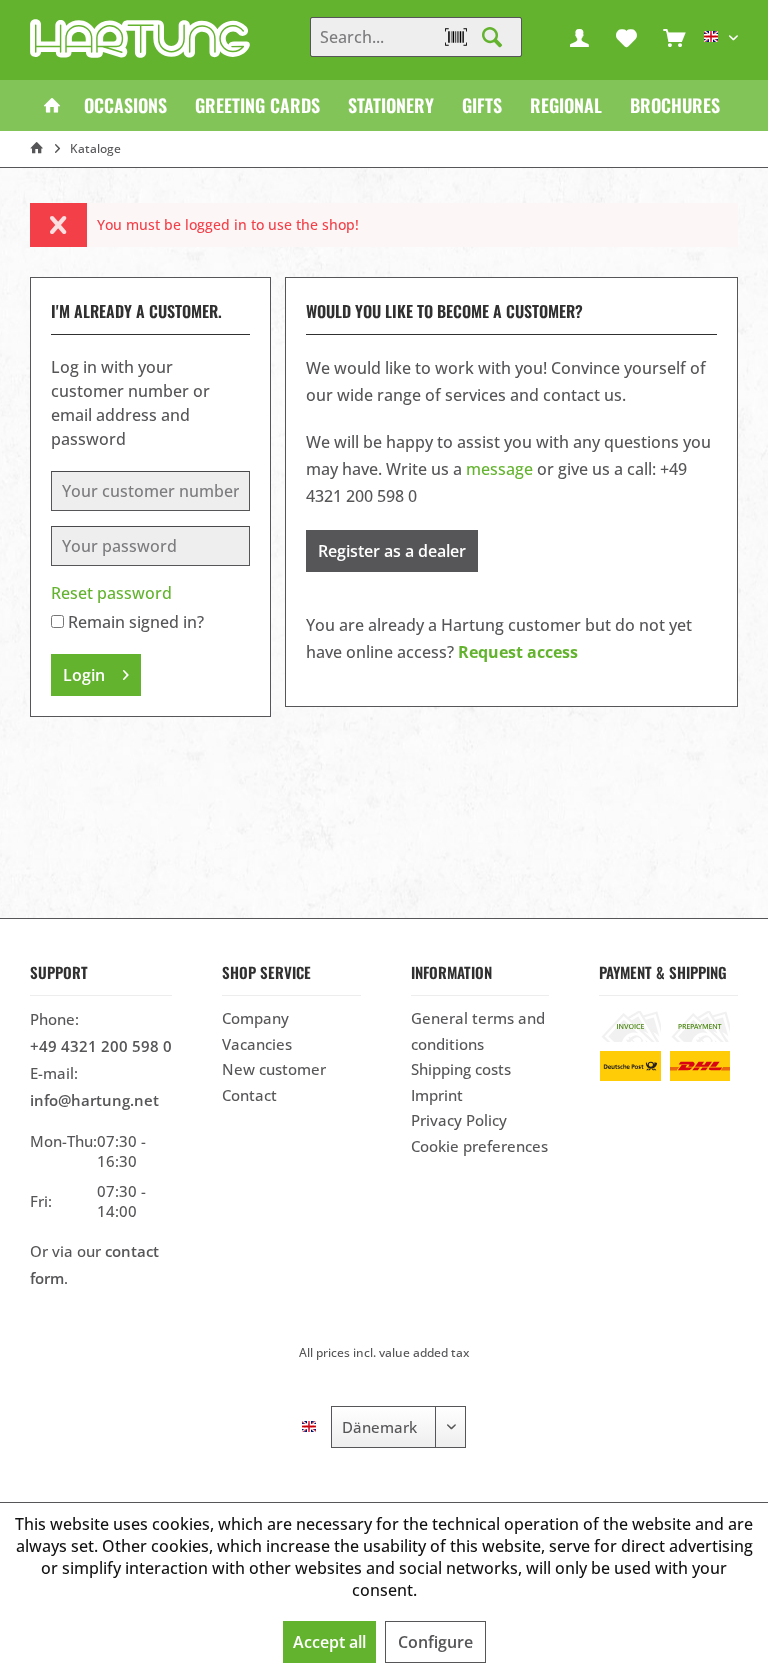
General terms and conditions (478, 1031)
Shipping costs (461, 1069)
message (499, 469)
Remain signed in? (136, 622)
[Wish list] (627, 37)
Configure (435, 1642)
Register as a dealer (392, 551)
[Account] (580, 37)
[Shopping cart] (674, 37)
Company (255, 1018)
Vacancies (257, 1044)
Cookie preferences (479, 1146)
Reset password (111, 593)
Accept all (329, 1642)
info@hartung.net (94, 1100)
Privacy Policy (459, 1120)
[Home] (52, 105)
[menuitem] (674, 37)
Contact (249, 1095)
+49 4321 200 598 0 (101, 1046)
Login (84, 675)
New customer (274, 1069)
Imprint (437, 1095)
